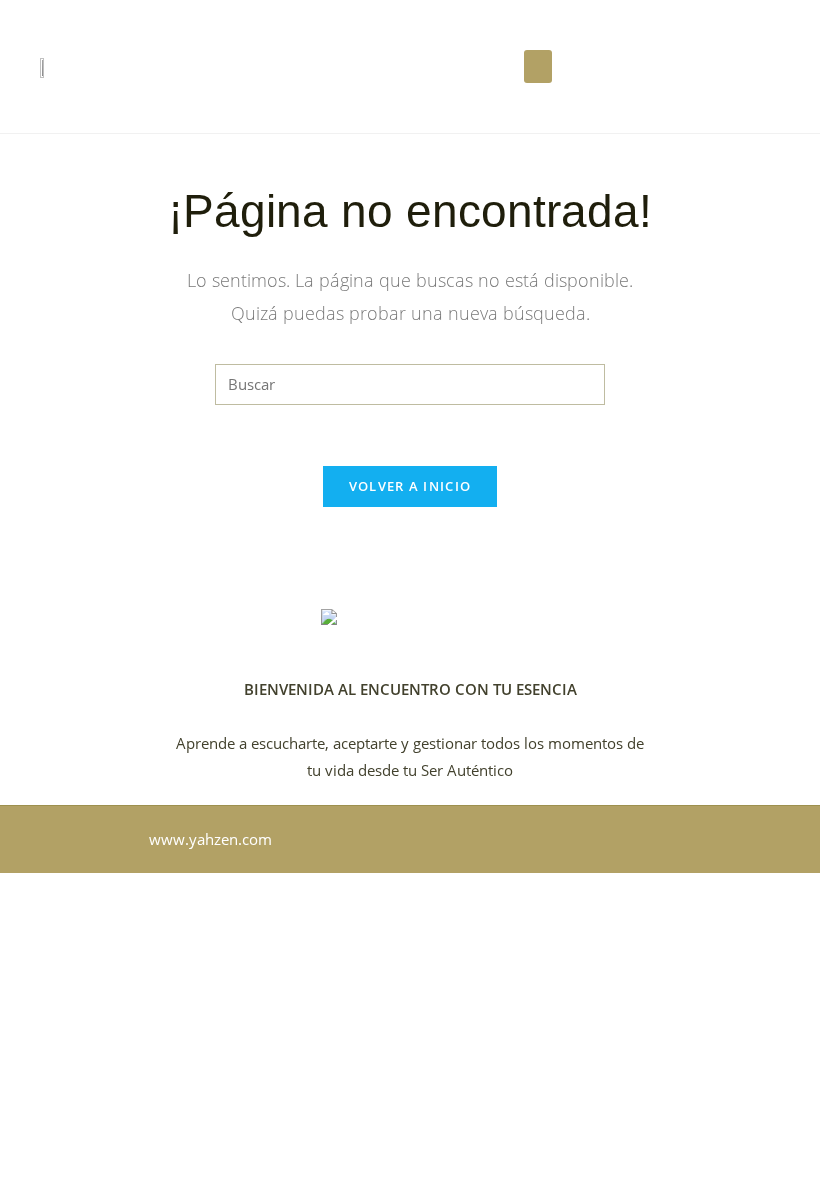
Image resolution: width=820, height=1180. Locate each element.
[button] (538, 66)
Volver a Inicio (410, 486)
